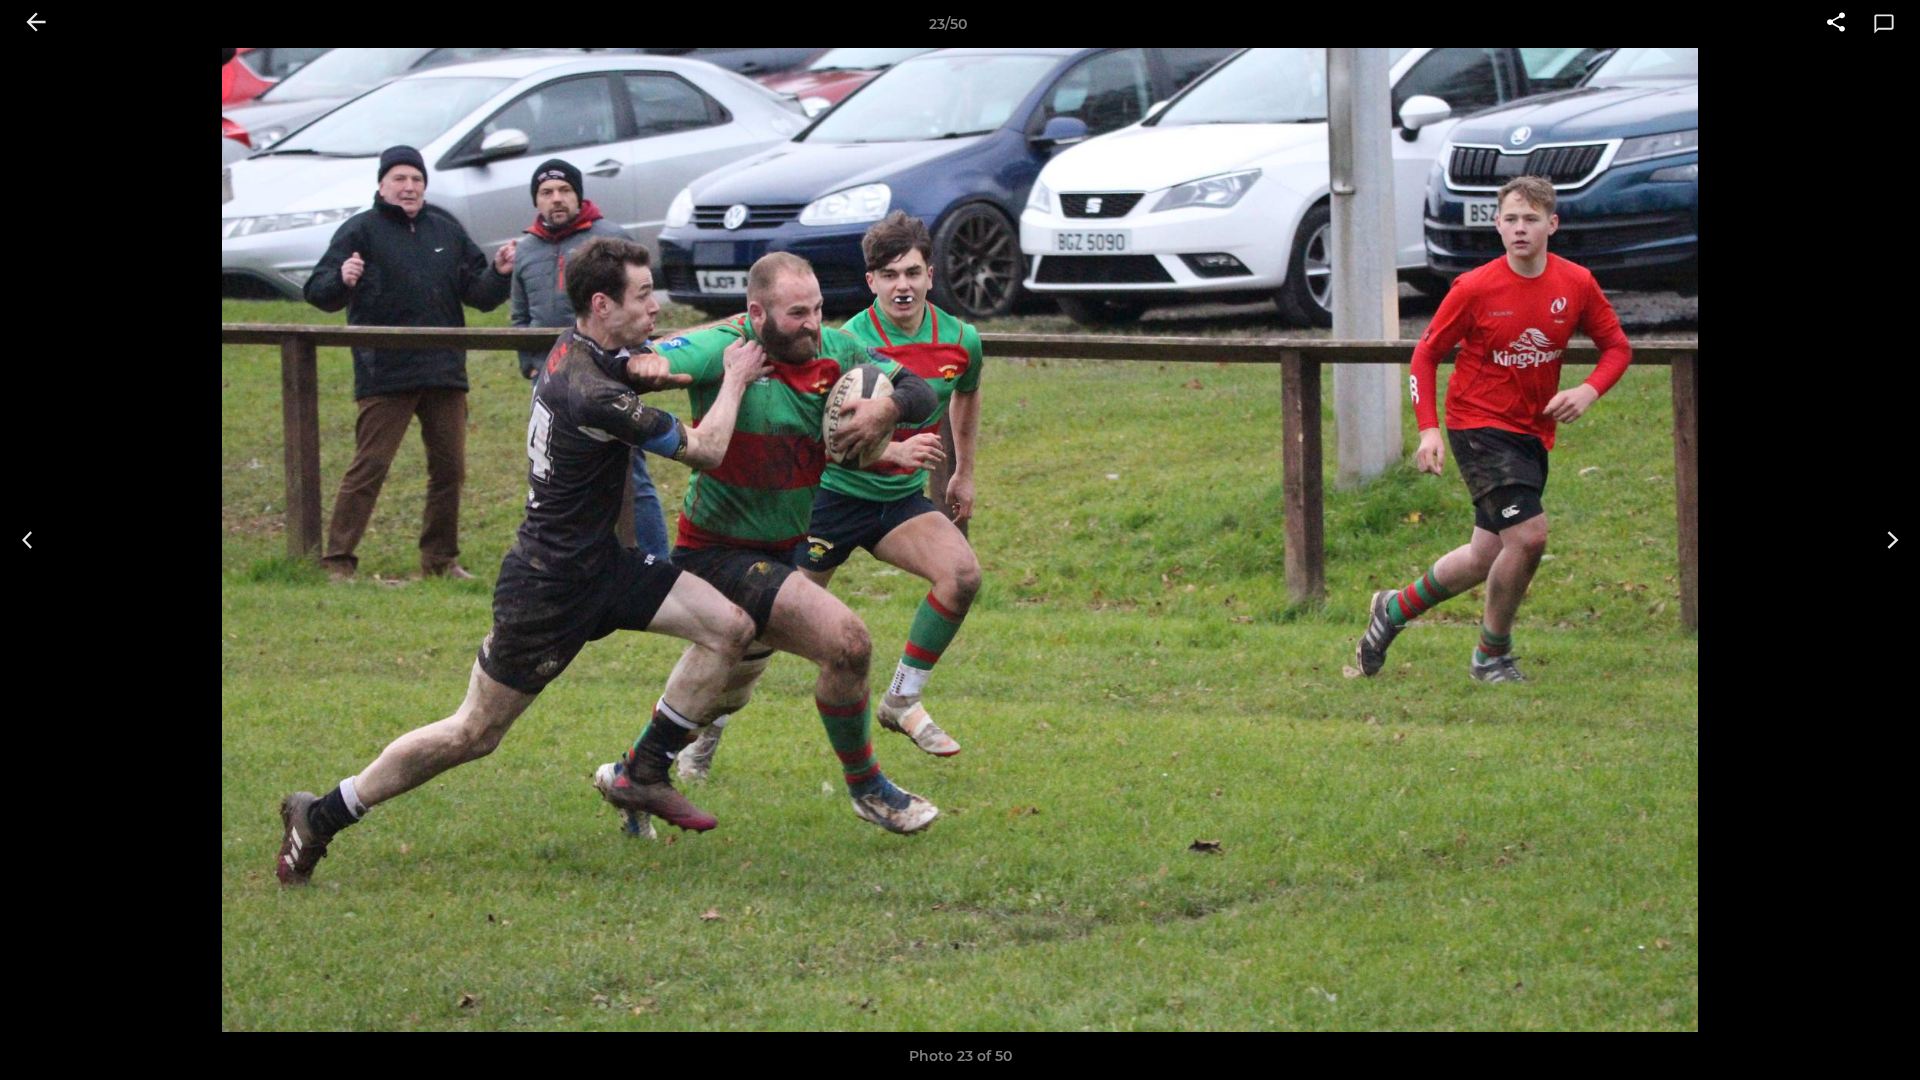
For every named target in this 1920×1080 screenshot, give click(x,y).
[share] (1836, 24)
